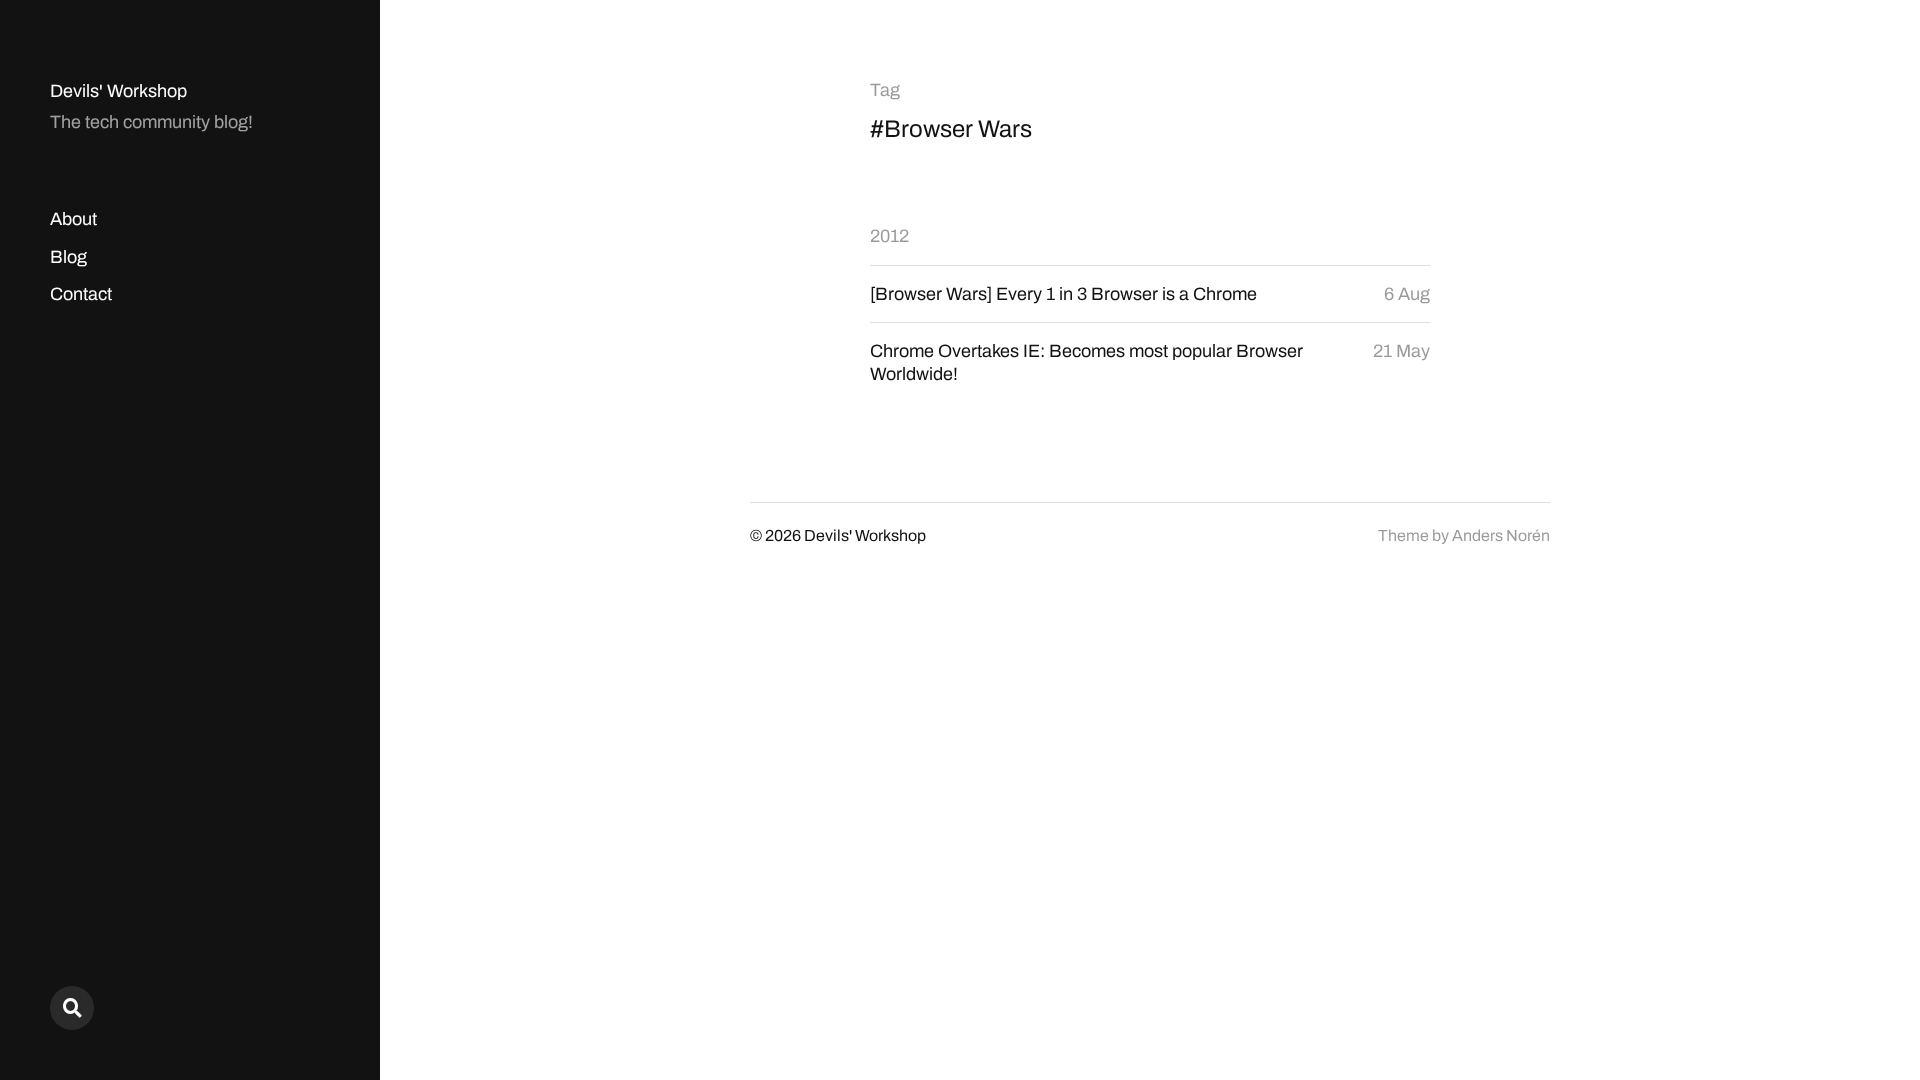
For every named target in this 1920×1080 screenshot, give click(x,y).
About (73, 219)
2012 (889, 236)
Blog (68, 257)
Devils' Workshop (118, 91)
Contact (81, 294)
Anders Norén (1501, 535)
